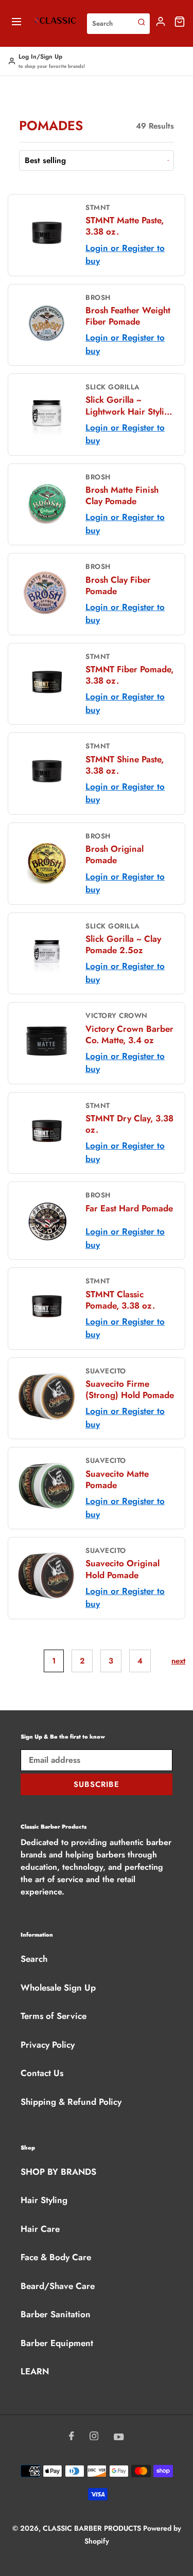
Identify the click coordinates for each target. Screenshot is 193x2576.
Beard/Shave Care (58, 2286)
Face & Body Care (56, 2257)
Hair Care (40, 2229)
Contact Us (42, 2073)
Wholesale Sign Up (58, 1988)
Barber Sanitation (56, 2314)
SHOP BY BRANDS (58, 2172)
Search (34, 1959)
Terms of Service (54, 2016)
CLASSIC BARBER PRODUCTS (93, 2528)
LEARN (35, 2371)
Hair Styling (44, 2200)
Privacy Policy (48, 2045)
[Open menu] (16, 23)
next (178, 1661)
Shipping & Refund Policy (71, 2102)
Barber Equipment (57, 2343)
